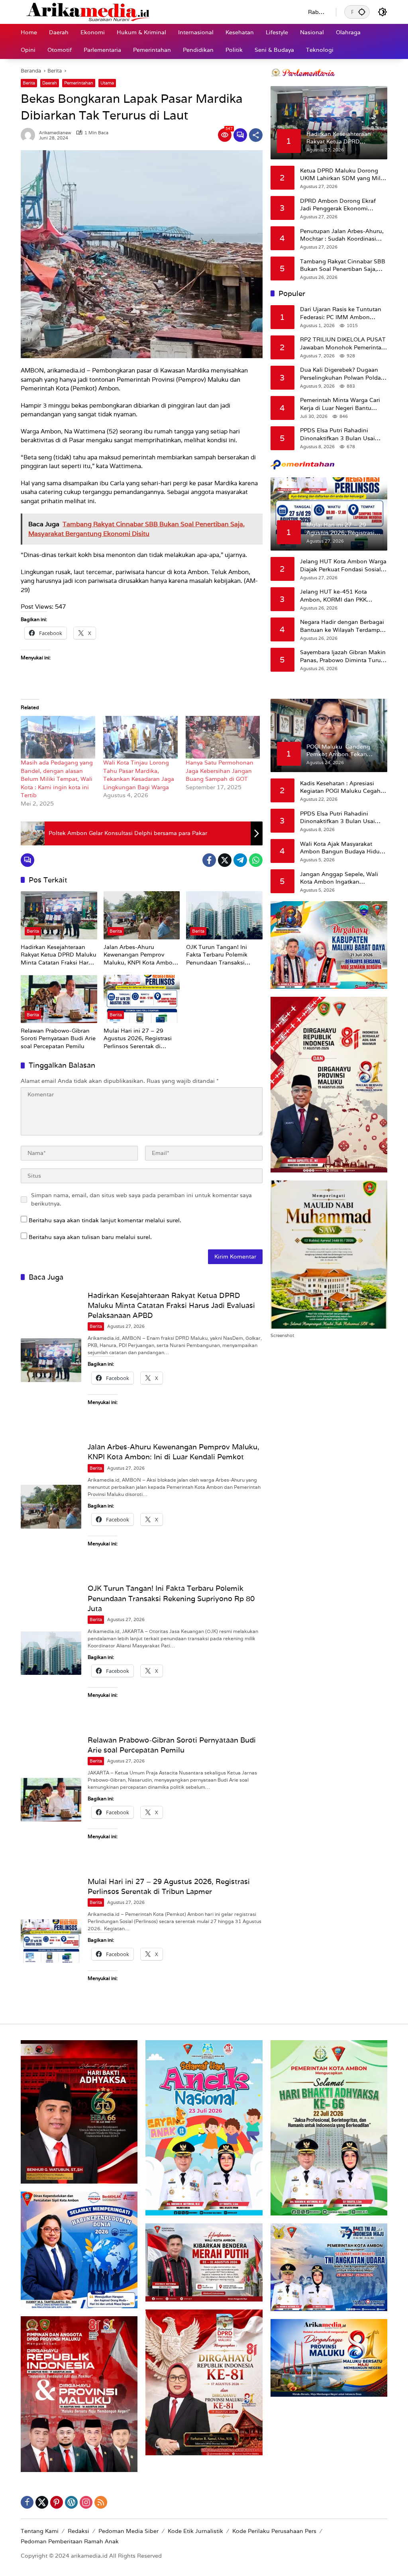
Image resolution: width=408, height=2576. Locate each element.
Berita (29, 83)
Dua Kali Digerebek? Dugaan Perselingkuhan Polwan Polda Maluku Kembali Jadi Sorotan (340, 374)
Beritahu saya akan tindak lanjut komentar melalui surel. (105, 1220)
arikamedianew (55, 133)
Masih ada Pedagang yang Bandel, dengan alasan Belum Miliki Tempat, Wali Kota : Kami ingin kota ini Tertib (57, 779)
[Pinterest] (57, 2502)
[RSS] (101, 2502)
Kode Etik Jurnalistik (195, 2531)
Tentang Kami (40, 2531)
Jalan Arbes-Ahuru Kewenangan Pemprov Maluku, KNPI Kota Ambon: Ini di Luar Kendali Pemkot (141, 955)
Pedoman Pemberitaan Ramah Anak (70, 2541)
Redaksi (78, 2531)
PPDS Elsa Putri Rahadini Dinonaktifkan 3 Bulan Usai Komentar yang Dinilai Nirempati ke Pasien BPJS (337, 434)
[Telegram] (240, 860)
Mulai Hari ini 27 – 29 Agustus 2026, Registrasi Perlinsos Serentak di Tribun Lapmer (138, 1039)
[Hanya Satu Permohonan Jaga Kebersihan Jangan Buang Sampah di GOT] (223, 737)
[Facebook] (209, 860)
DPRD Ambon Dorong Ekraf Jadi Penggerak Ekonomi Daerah (338, 205)
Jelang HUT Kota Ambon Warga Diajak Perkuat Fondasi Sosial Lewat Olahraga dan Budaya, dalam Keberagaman (343, 566)
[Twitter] (225, 860)
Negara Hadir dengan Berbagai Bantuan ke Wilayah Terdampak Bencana (343, 626)
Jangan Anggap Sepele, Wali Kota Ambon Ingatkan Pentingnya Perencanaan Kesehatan (339, 878)
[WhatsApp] (256, 860)
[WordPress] (71, 2502)
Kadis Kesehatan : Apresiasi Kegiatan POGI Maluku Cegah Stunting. (340, 787)
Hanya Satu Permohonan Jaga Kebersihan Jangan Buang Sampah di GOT (220, 771)
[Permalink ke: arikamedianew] (30, 135)
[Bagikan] (256, 135)
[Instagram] (86, 2502)
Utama (107, 83)
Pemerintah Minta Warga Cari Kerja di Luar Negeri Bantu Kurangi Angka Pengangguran (342, 404)
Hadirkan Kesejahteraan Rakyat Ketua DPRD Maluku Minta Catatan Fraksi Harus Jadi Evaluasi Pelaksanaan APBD (59, 955)
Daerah (50, 83)
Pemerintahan (79, 83)
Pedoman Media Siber (128, 2531)
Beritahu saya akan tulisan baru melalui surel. (90, 1237)
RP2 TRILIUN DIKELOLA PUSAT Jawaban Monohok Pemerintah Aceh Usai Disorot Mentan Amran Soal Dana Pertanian (343, 344)
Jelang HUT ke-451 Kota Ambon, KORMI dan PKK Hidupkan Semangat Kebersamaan (333, 596)
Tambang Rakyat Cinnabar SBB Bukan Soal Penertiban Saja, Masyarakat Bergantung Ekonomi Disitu (343, 266)
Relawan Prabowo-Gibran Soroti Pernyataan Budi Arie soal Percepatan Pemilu (58, 1038)
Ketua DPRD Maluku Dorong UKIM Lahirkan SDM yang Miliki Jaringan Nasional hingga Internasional (343, 175)
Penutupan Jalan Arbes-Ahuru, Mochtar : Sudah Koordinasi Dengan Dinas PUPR (342, 235)
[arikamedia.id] (156, 12)
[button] (362, 12)
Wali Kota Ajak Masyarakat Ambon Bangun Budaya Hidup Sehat (342, 848)
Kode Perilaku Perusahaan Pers (274, 2531)
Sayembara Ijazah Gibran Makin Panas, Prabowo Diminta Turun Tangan (343, 656)
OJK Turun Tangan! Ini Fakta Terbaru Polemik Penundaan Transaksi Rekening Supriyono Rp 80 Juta (223, 955)
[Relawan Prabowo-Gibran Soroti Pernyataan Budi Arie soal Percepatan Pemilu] (59, 999)
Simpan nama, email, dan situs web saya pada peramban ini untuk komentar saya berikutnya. (141, 1199)
